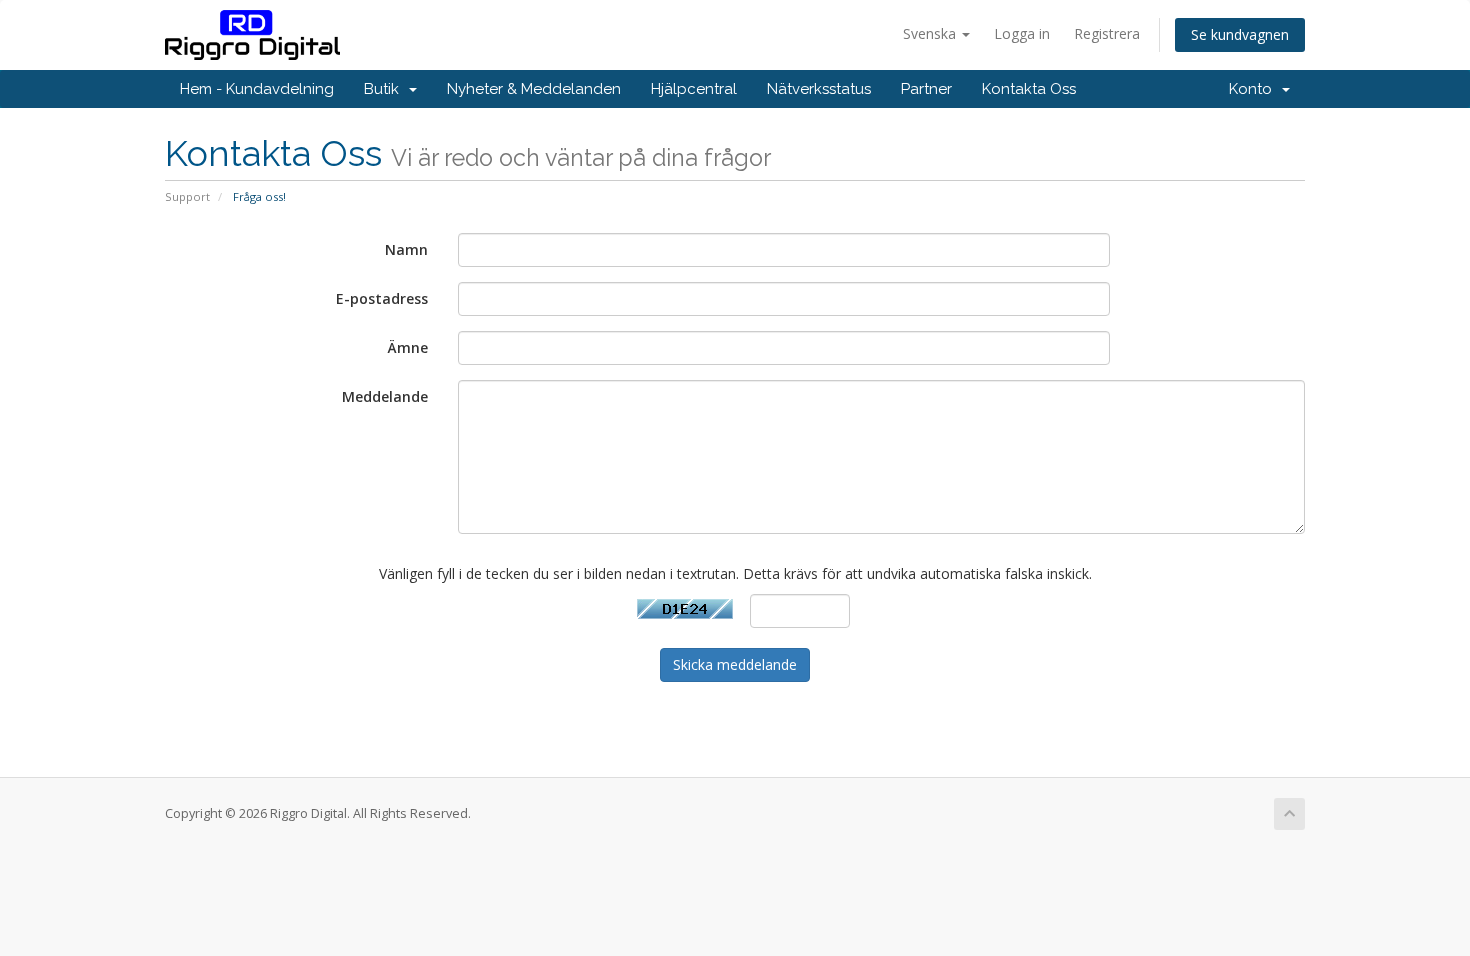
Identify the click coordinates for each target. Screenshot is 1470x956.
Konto (1254, 89)
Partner (926, 89)
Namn (406, 249)
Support (187, 196)
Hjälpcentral (694, 89)
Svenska (931, 33)
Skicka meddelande (735, 664)
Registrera (1107, 33)
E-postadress (382, 298)
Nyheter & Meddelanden (534, 89)
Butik (385, 89)
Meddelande (385, 396)
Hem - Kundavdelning (257, 89)
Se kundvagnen (1240, 34)
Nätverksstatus (819, 89)
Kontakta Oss (1029, 89)
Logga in (1022, 33)
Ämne (408, 347)
